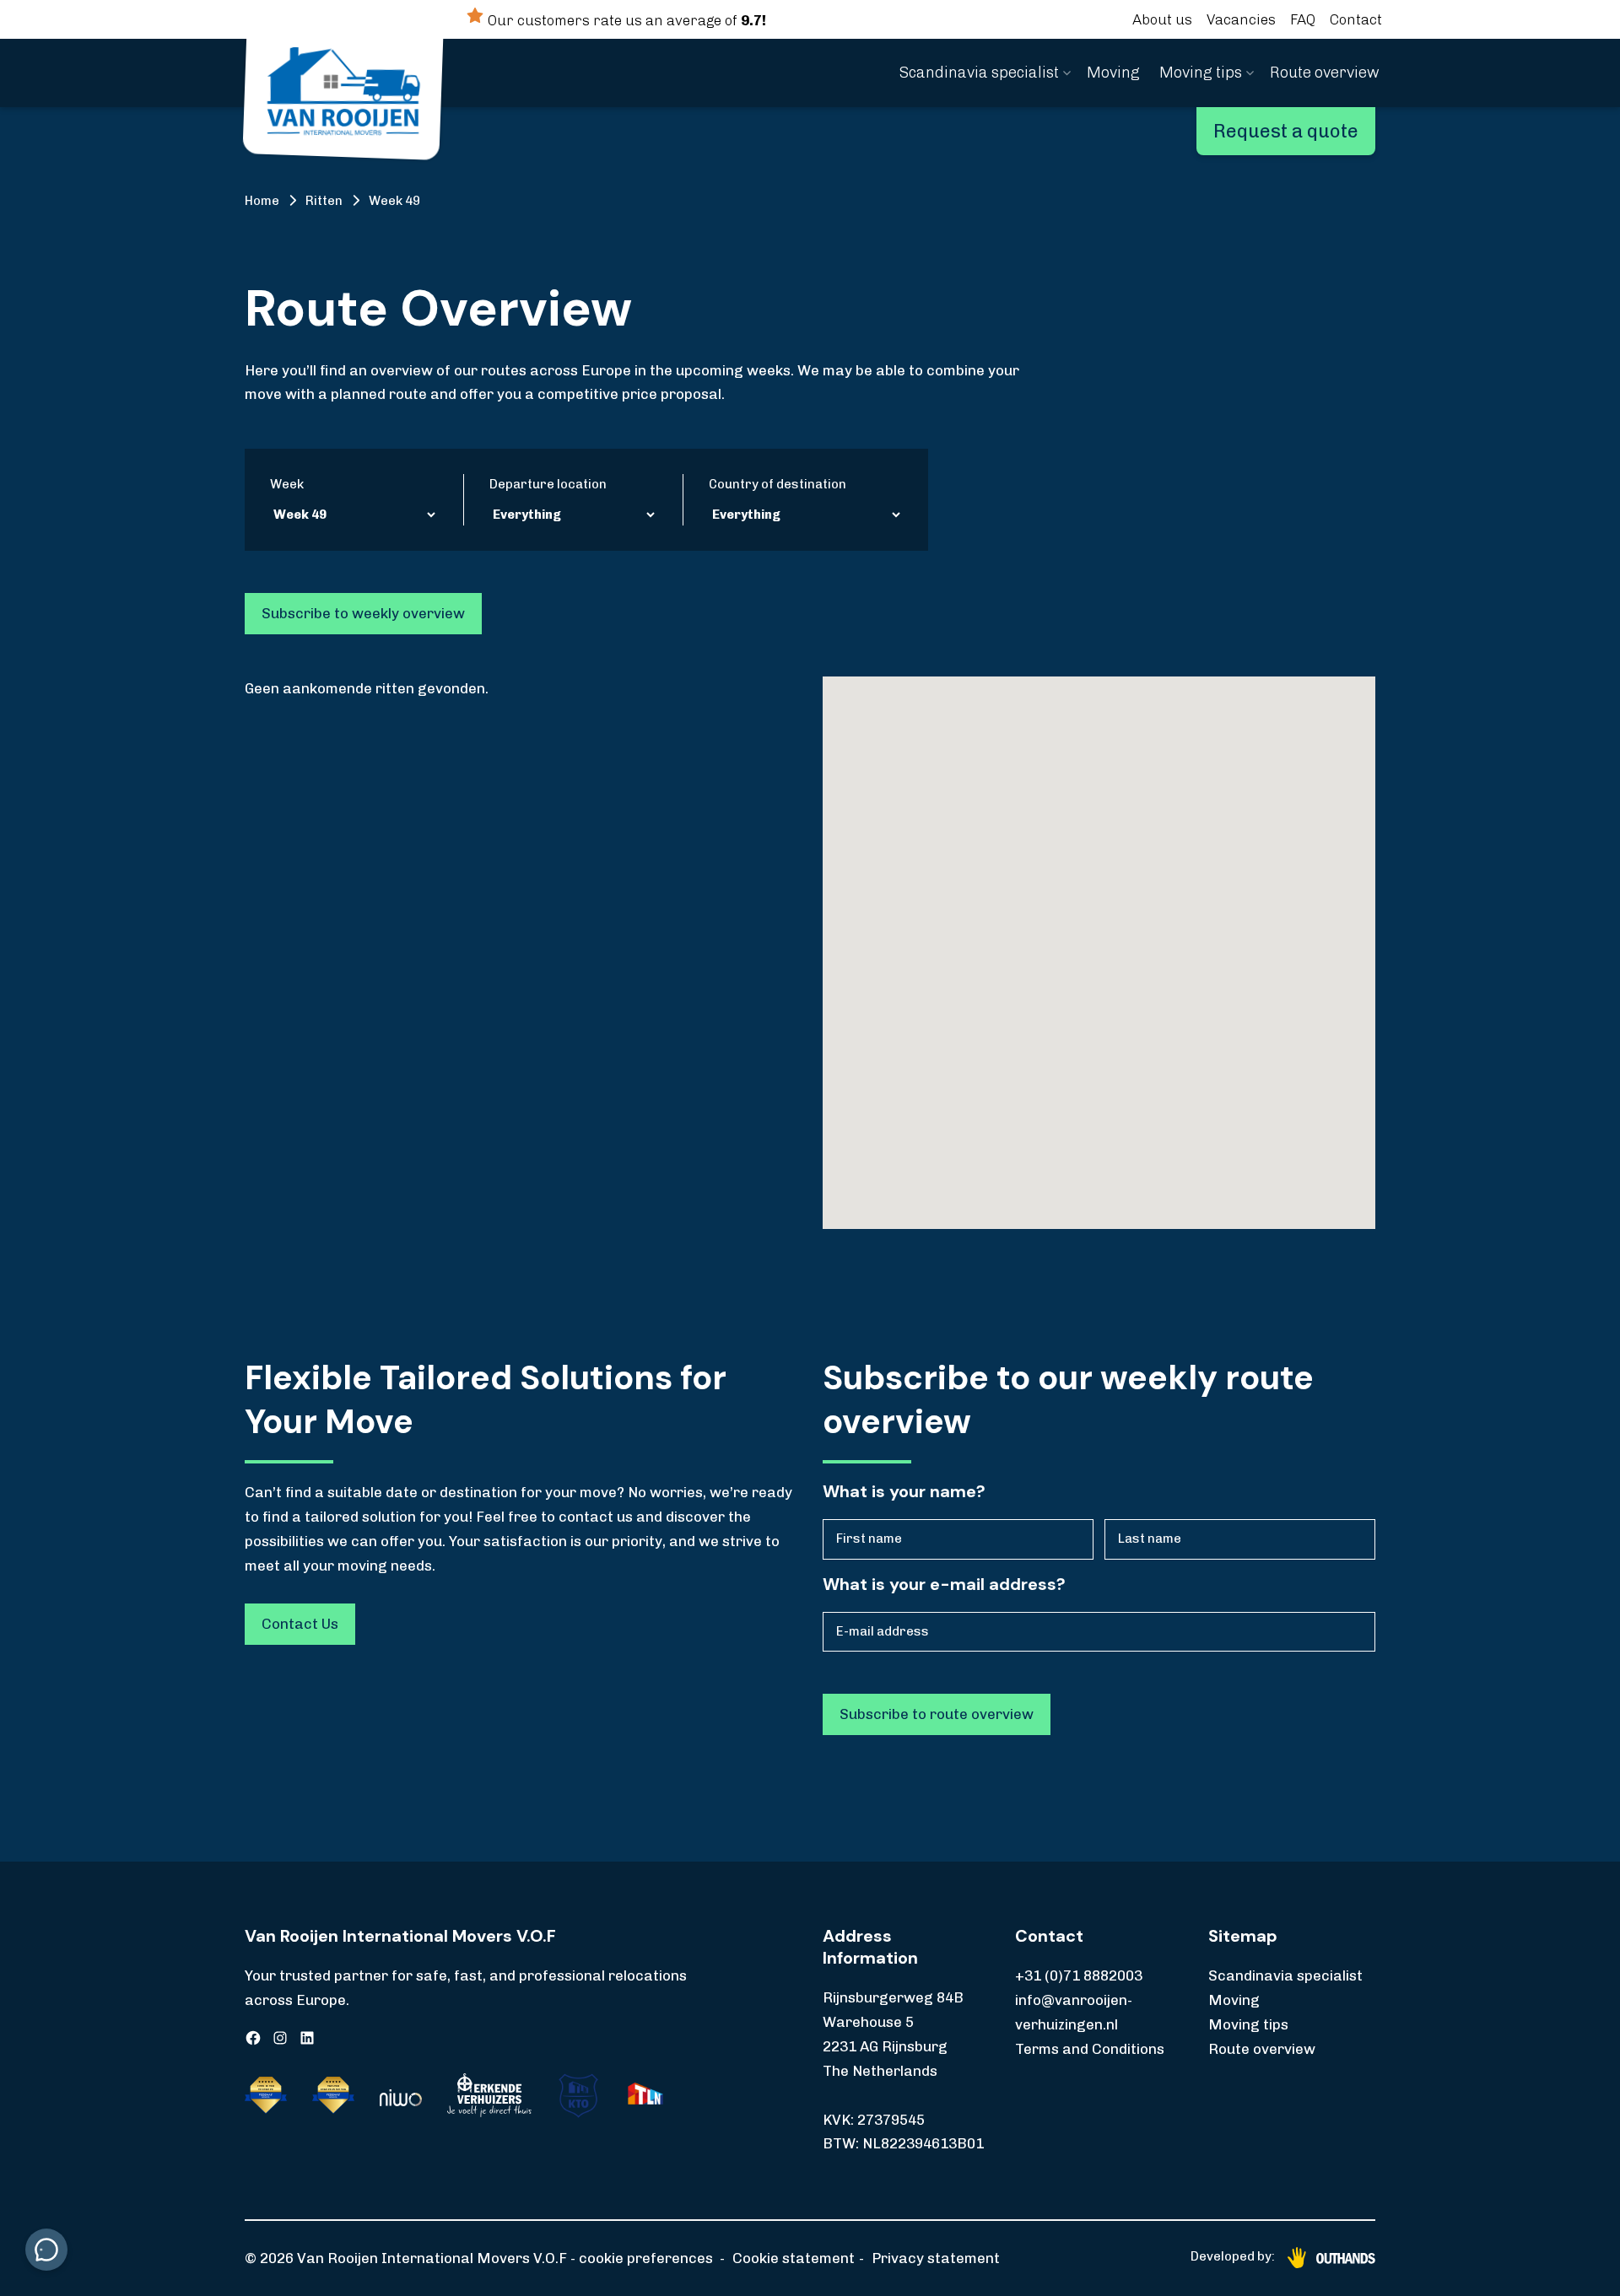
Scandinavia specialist (979, 73)
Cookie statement (794, 2258)
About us (1162, 19)
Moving (1113, 73)
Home (262, 201)
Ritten (324, 201)
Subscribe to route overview (937, 1714)
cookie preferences (646, 2258)
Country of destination (778, 484)
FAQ (1303, 19)
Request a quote (1286, 131)
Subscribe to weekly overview (363, 613)
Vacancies (1241, 19)
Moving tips (1201, 73)
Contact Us (300, 1624)
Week (287, 484)
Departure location (548, 484)
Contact (1356, 19)
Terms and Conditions (1090, 2049)
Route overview (1325, 73)
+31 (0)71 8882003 (1079, 1975)
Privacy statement (936, 2258)
